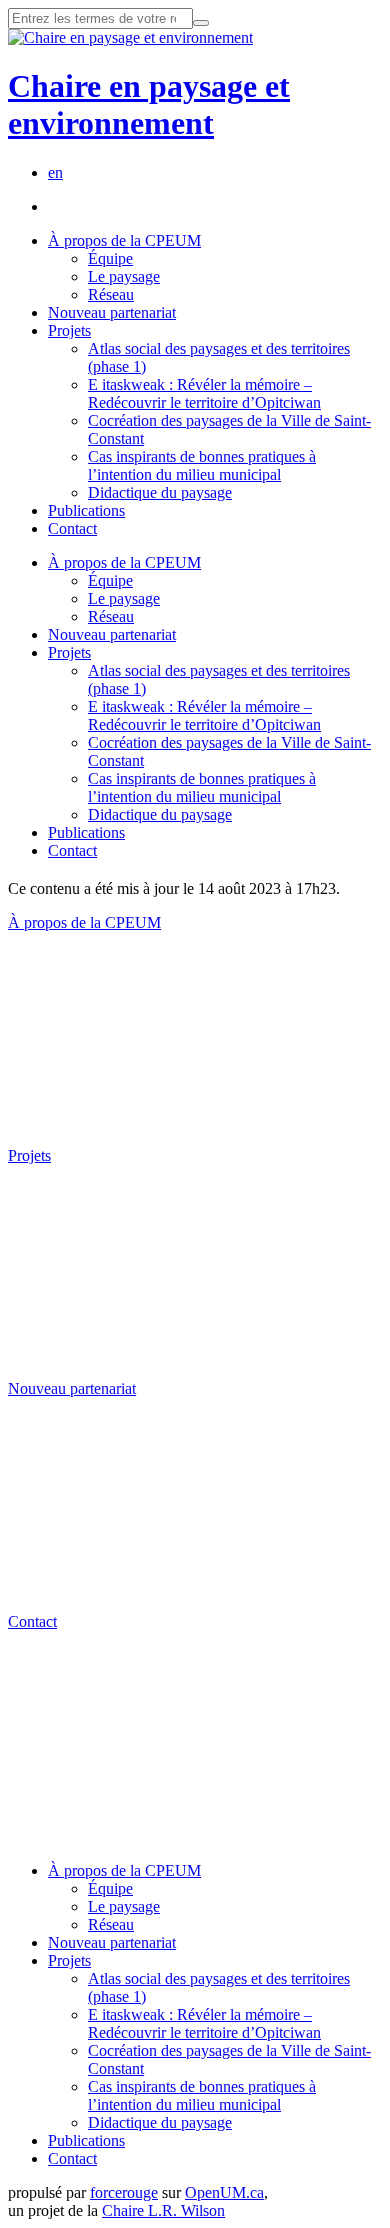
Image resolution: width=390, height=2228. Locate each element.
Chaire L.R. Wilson (163, 2210)
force (124, 2192)
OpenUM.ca (224, 2192)
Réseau (111, 294)
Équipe (110, 258)
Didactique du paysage (160, 492)
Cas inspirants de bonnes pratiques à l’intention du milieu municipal (202, 465)
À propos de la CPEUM (124, 240)
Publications (86, 510)
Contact (72, 528)
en (55, 172)
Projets (69, 330)
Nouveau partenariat (112, 312)
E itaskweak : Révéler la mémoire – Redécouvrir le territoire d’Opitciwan (204, 393)
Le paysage (124, 276)
